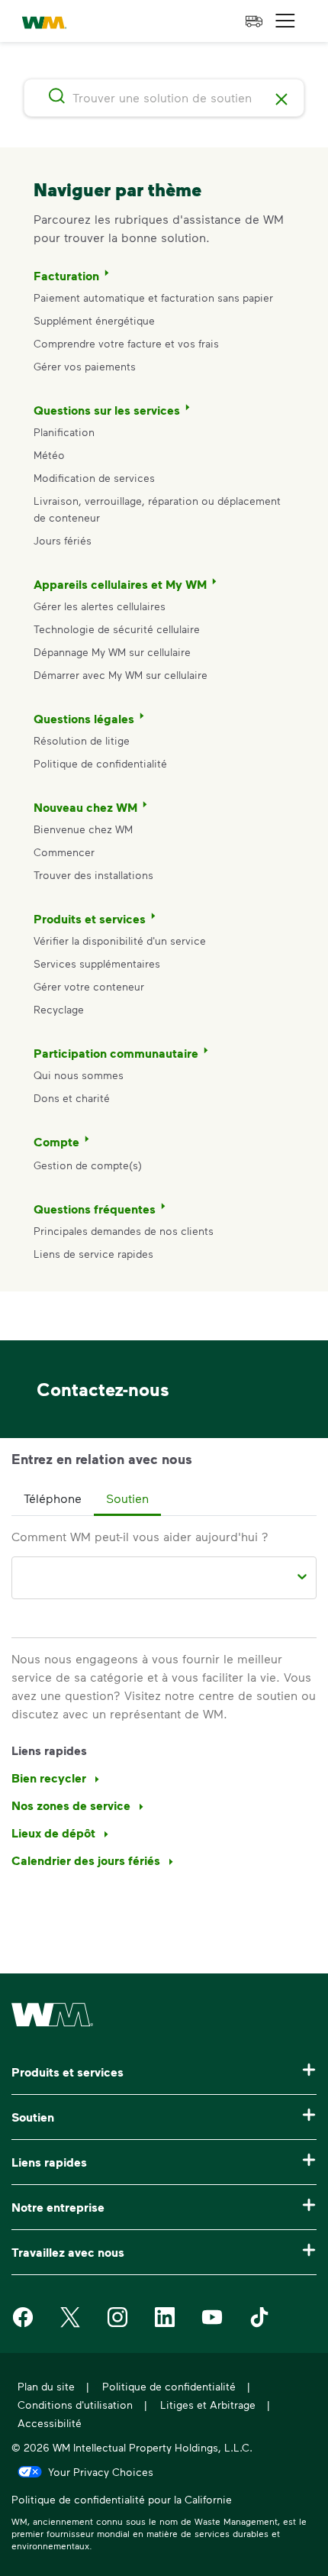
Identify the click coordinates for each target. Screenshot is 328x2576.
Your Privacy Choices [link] (101, 2471)
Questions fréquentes (95, 1209)
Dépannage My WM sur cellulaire (112, 652)
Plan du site (46, 2386)
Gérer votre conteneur (89, 986)
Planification (64, 432)
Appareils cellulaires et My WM (120, 584)
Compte (56, 1142)
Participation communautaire (116, 1053)
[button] (285, 21)
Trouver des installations (93, 875)
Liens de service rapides (93, 1254)
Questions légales (84, 719)
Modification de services (94, 478)
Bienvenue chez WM (83, 829)
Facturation (66, 276)
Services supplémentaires (97, 963)
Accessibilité (50, 2423)
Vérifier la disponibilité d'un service (120, 941)
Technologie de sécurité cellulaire (117, 629)
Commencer (64, 852)
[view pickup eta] (254, 21)
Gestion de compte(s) (88, 1165)
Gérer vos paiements (85, 366)
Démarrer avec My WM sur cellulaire (121, 675)
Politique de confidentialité (100, 763)
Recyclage (59, 1009)
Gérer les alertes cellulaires (100, 606)
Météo (49, 455)
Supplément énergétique (94, 320)
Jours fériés (63, 540)
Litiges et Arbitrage (208, 2405)
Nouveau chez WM (85, 807)
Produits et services (90, 919)
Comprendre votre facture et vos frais (126, 343)
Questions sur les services (107, 410)
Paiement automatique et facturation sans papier (153, 297)
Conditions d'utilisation (75, 2405)
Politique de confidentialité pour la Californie (122, 2501)
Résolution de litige (82, 740)
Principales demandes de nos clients (124, 1231)
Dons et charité (72, 1098)
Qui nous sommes (79, 1075)
